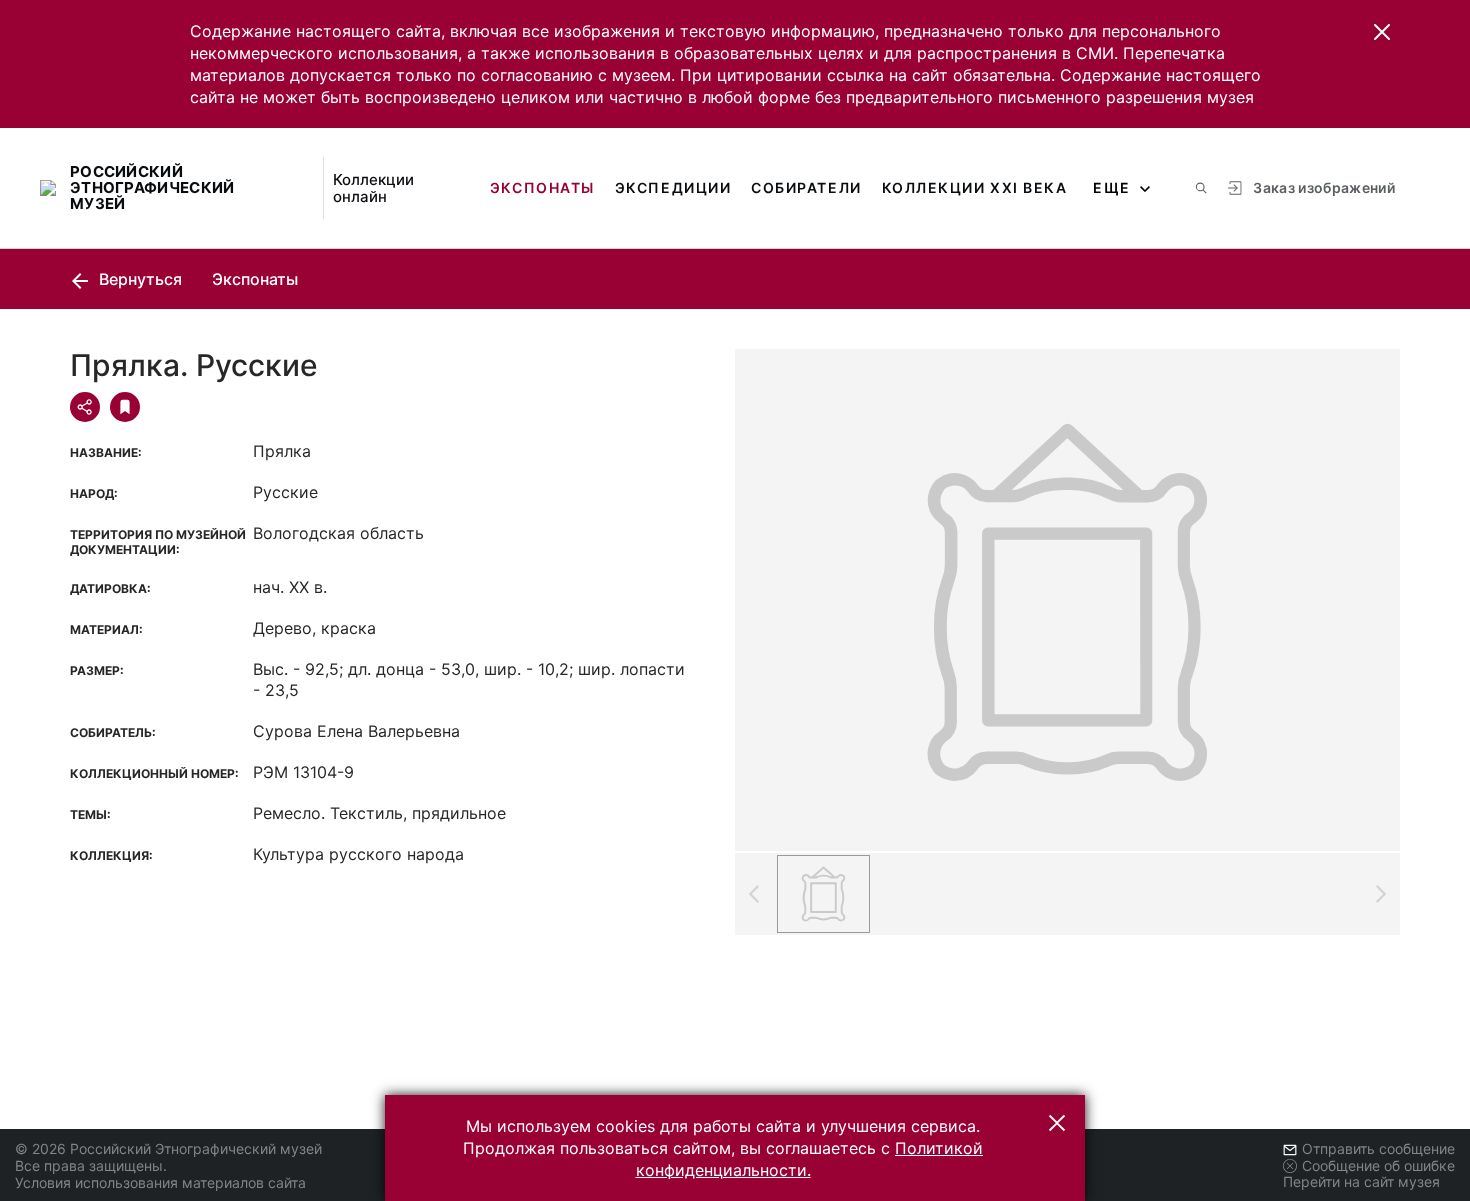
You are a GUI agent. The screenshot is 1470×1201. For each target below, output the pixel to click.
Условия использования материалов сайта (160, 1182)
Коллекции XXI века (975, 187)
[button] (1382, 32)
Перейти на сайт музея (1361, 1181)
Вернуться (138, 279)
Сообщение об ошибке (1378, 1165)
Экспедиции (673, 187)
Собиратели (806, 187)
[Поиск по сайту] (1201, 188)
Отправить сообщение (1378, 1148)
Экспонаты (542, 187)
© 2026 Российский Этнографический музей (168, 1148)
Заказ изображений (1324, 187)
